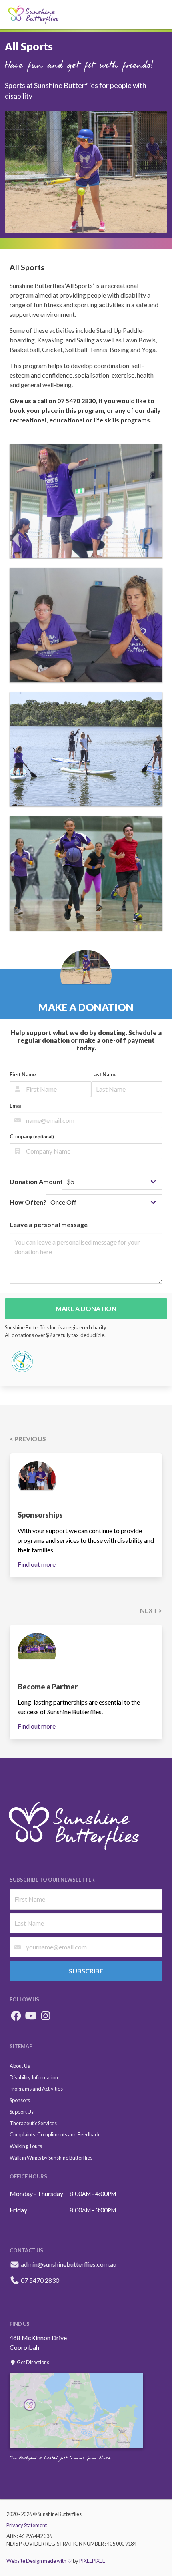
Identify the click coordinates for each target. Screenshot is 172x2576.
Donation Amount (36, 1181)
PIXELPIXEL (92, 2561)
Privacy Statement (27, 2525)
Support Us (22, 2112)
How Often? (28, 1202)
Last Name (104, 1074)
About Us (20, 2066)
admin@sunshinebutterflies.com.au (69, 2264)
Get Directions (33, 2362)
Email (16, 1106)
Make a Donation (86, 1308)
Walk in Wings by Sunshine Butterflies (51, 2158)
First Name (23, 1074)
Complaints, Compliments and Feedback (55, 2134)
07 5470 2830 (39, 2280)
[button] (162, 15)
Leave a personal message (49, 1224)
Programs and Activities (36, 2089)
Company (32, 1136)
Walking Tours (26, 2146)
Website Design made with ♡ (39, 2561)
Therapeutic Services (33, 2123)
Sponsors (20, 2100)
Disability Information (34, 2077)
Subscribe (86, 1971)
